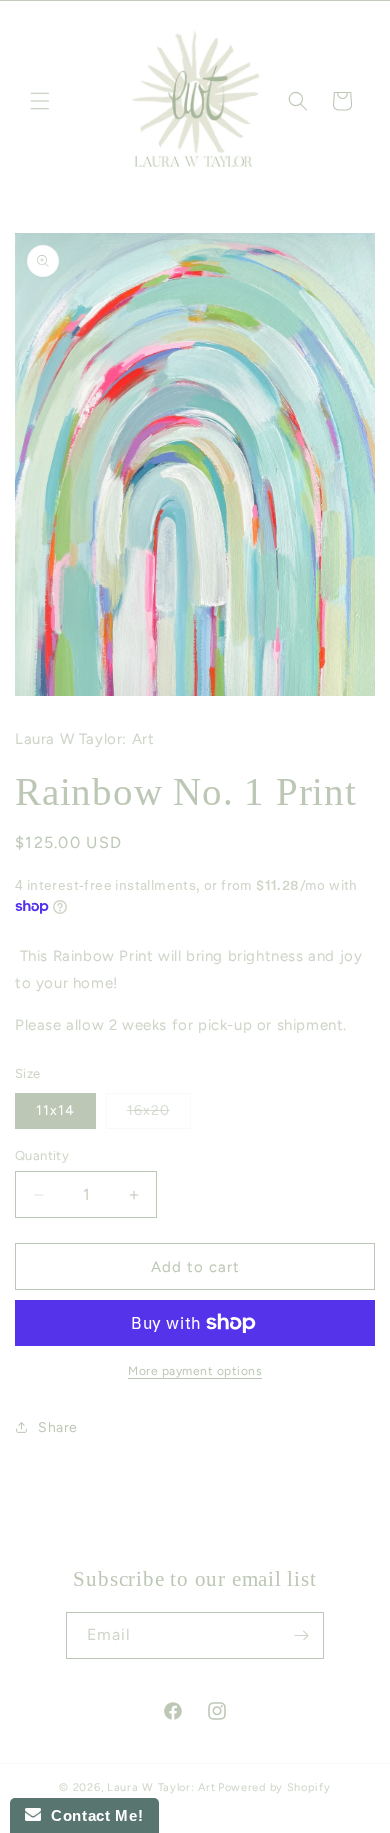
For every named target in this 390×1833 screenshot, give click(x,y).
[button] (40, 101)
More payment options (195, 1371)
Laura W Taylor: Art (161, 1787)
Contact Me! (92, 1815)
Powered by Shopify (274, 1787)
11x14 (55, 1110)
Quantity (42, 1155)
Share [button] (58, 1427)
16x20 (159, 1115)
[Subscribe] (301, 1635)
